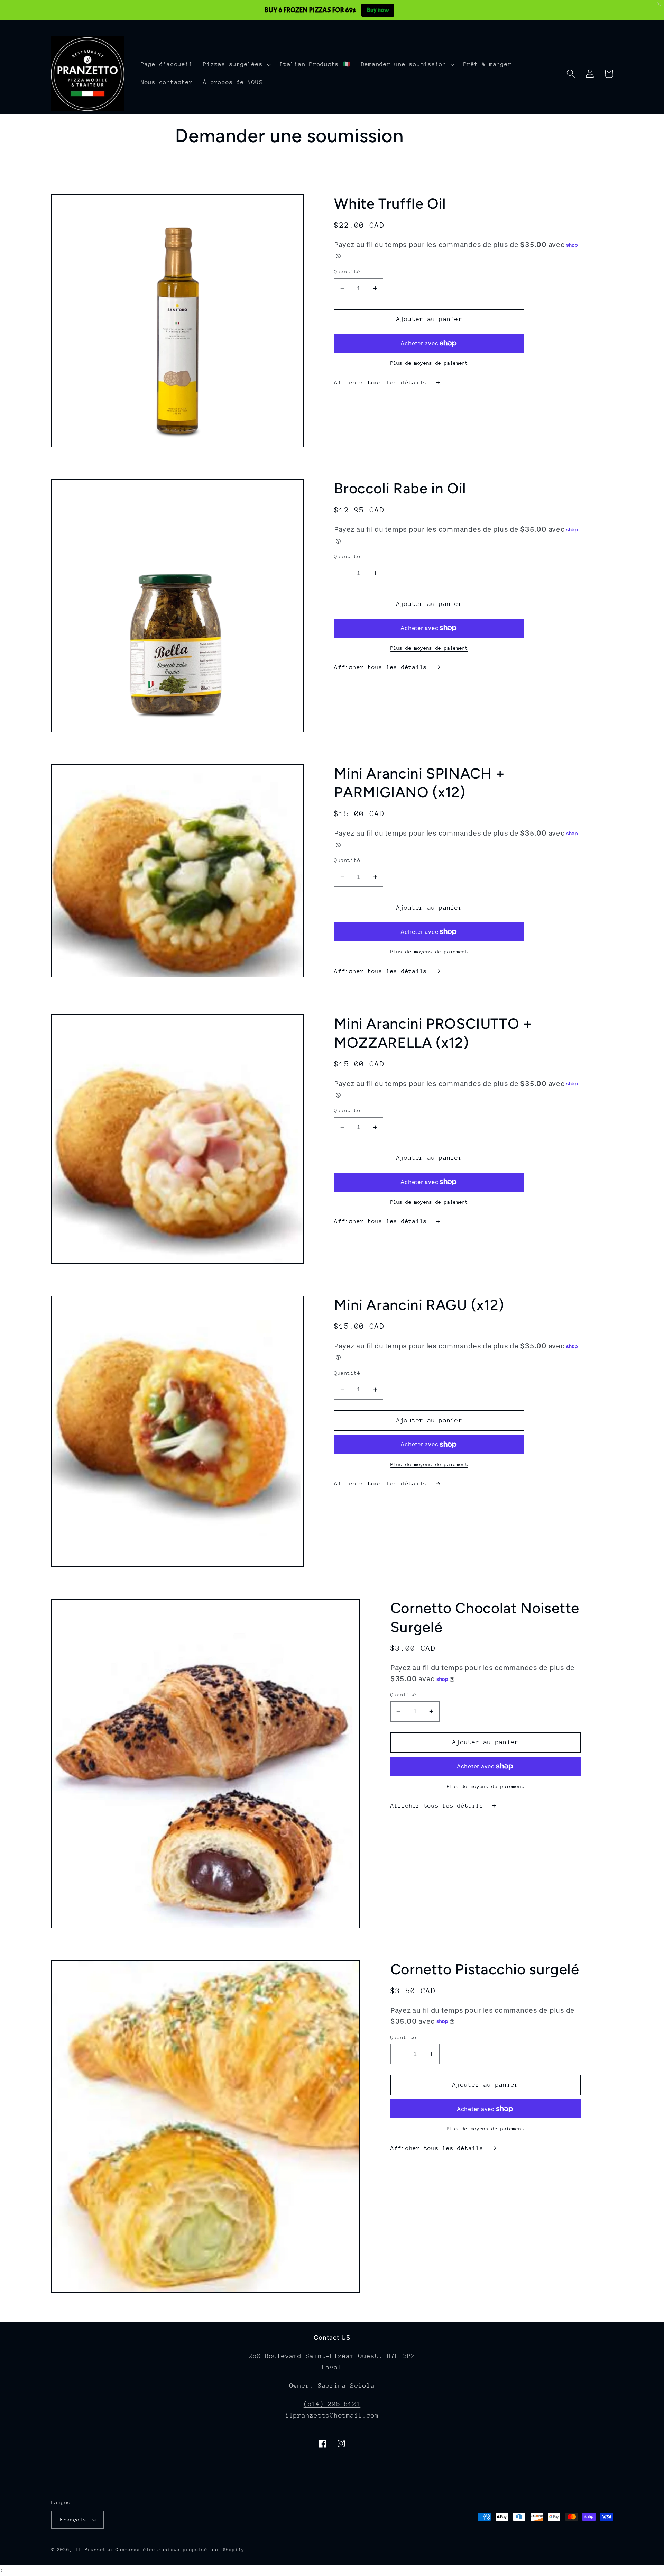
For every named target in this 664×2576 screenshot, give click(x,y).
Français (73, 2519)
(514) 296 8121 (332, 2404)
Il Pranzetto (94, 2550)
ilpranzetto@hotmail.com (332, 2415)
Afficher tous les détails (382, 383)
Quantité (347, 271)
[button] (236, 64)
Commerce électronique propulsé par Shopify (180, 2550)
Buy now (378, 10)
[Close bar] (660, 4)
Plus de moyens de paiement (429, 363)
